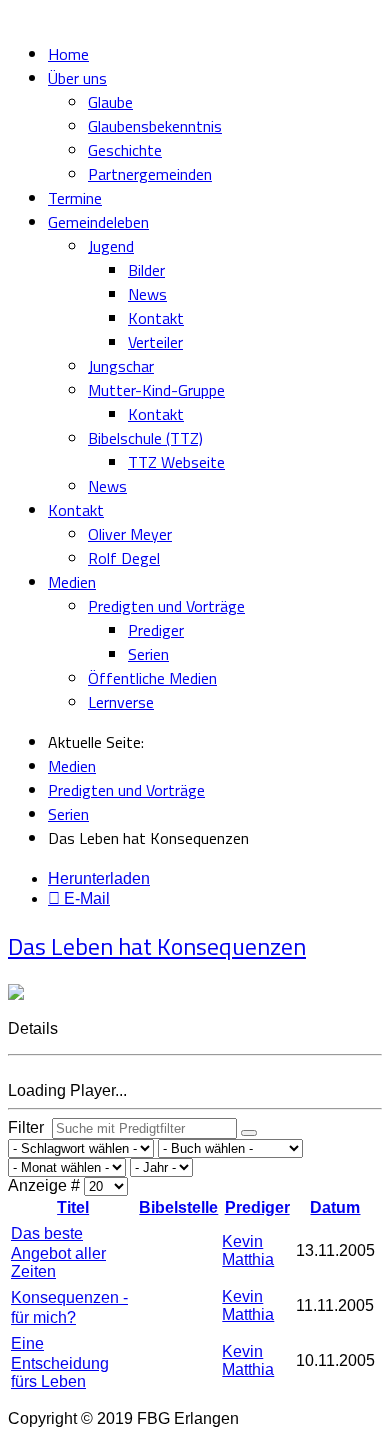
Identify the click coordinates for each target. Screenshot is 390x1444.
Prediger (156, 630)
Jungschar (121, 366)
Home (68, 54)
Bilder (146, 270)
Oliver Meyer (130, 534)
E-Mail (85, 898)
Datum (335, 1207)
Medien (72, 582)
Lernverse (121, 702)
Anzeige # (46, 1185)
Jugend (111, 246)
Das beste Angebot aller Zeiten (58, 1252)
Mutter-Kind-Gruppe (156, 390)
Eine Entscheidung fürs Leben (60, 1362)
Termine (75, 198)
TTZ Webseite (176, 462)
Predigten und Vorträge (166, 606)
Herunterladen (99, 878)
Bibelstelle (178, 1207)
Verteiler (155, 342)
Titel (73, 1207)
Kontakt (156, 318)
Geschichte (125, 150)
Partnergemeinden (150, 174)
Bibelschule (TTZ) (145, 438)
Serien (148, 654)
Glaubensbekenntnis (155, 126)
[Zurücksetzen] (249, 1133)
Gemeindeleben (98, 222)
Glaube (110, 102)
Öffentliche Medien (152, 678)
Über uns (77, 78)
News (147, 294)
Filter (30, 1127)
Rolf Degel (124, 558)
